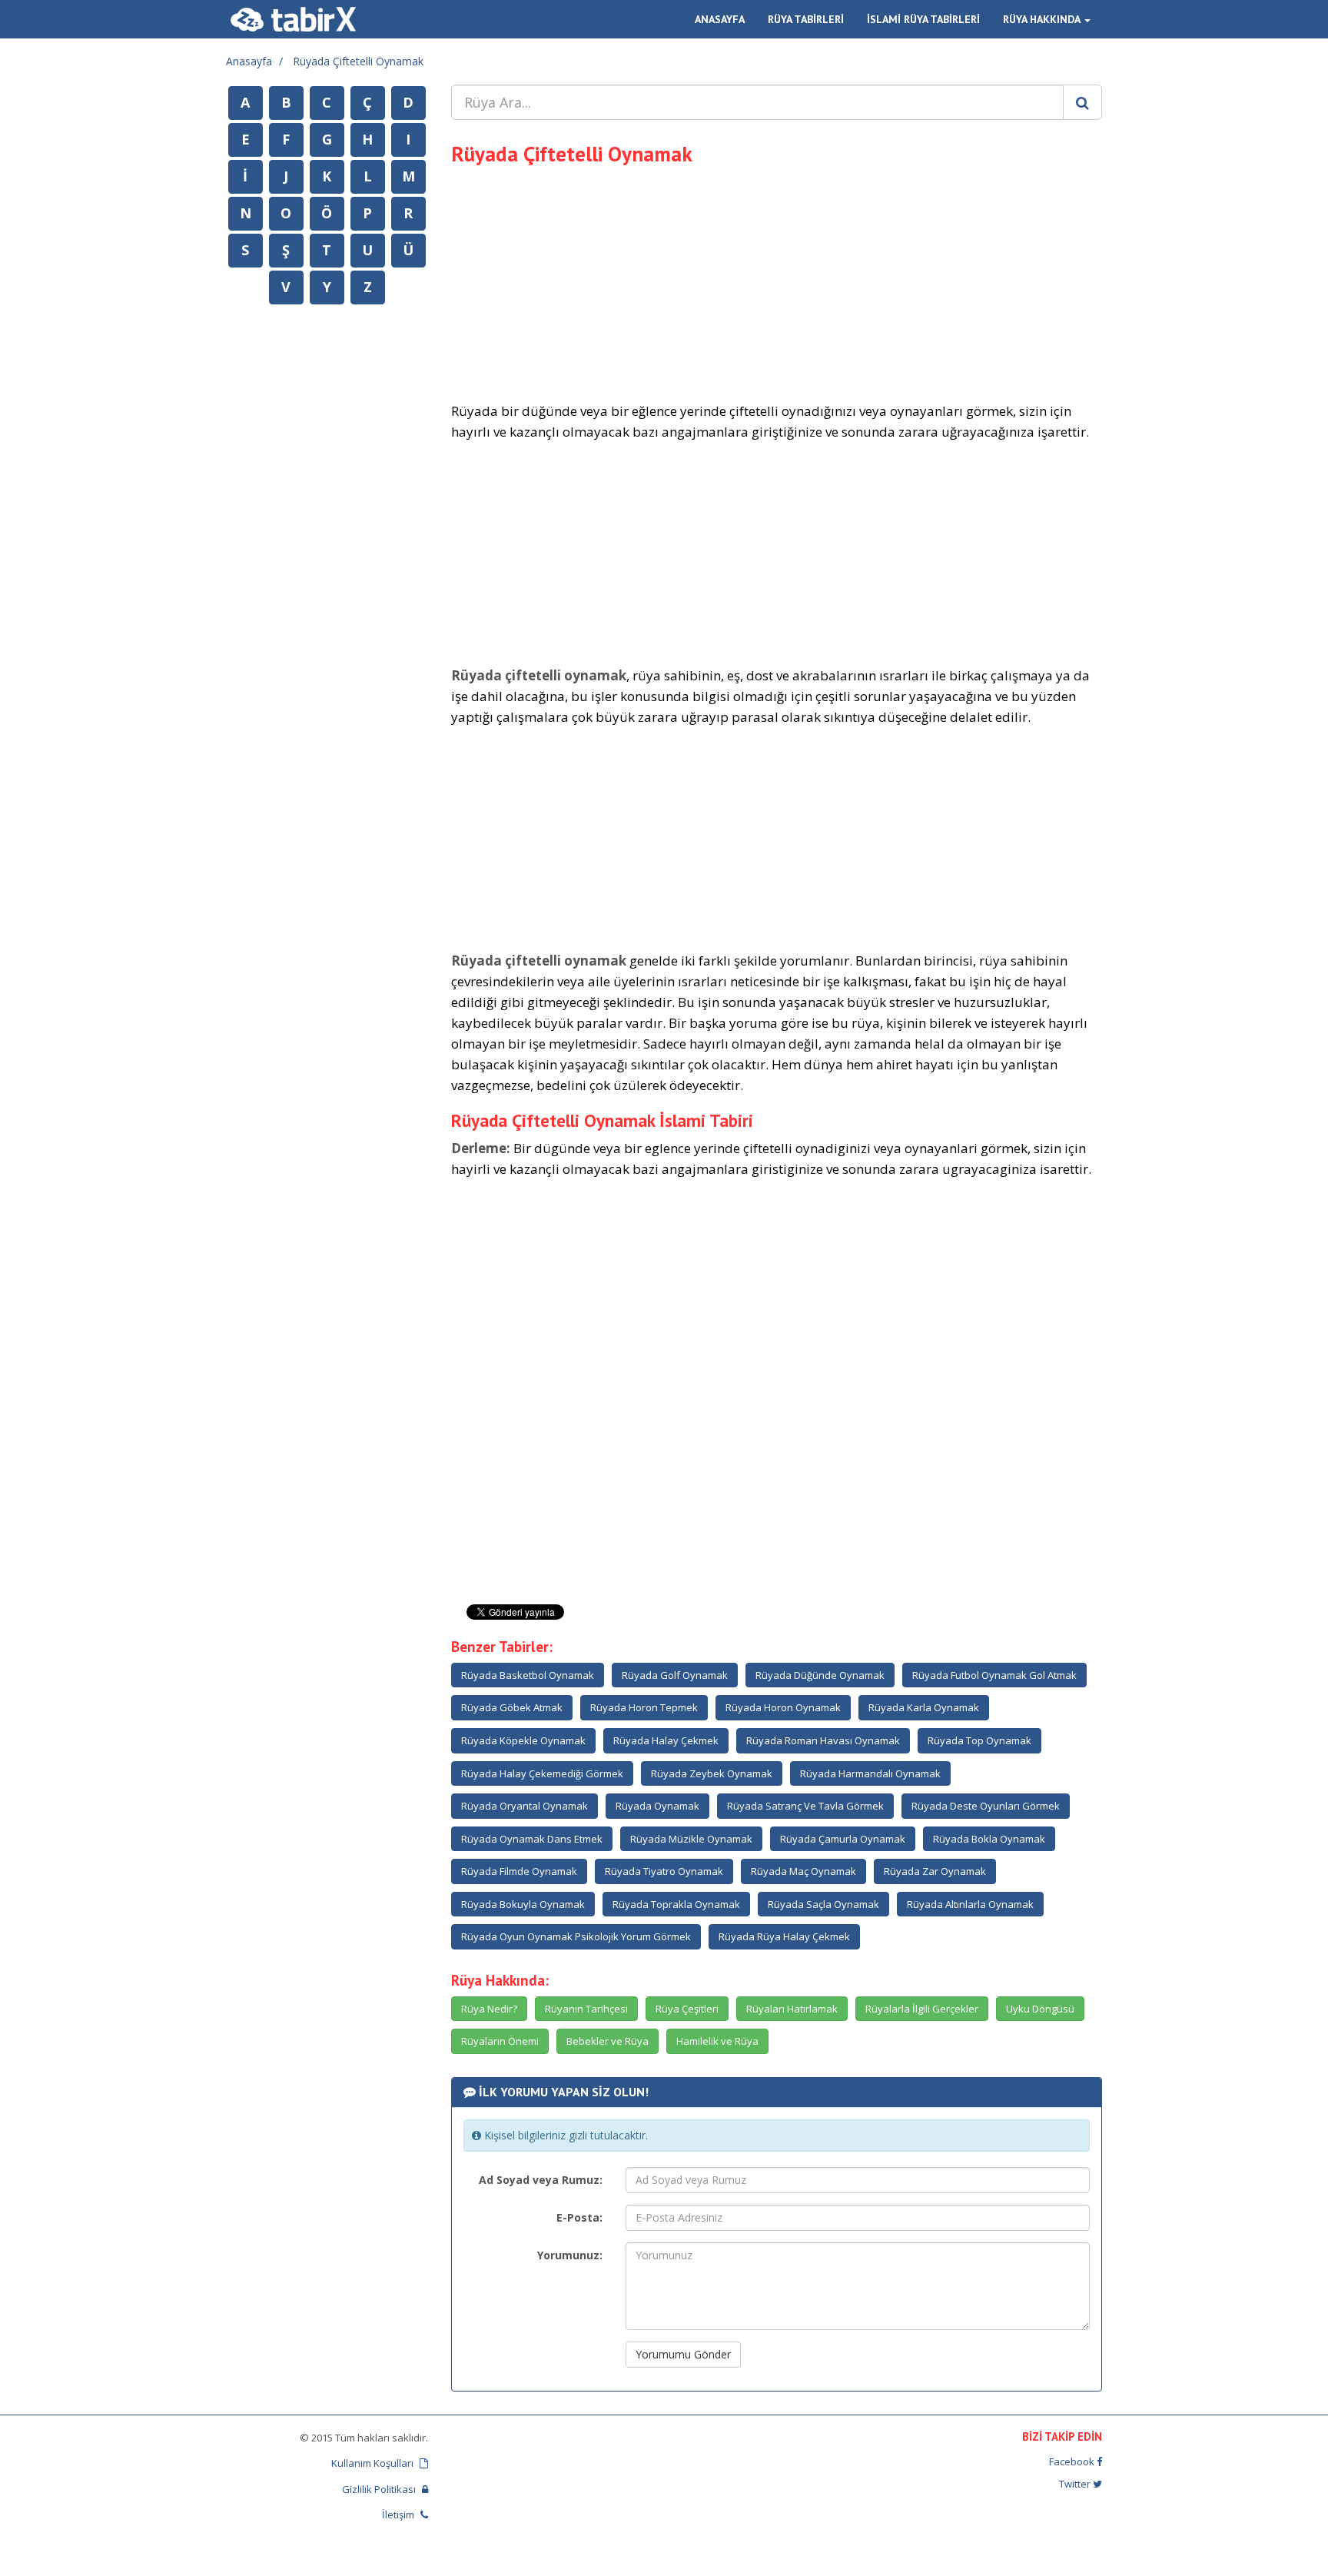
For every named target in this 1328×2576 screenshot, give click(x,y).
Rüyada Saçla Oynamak (823, 1904)
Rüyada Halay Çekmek (666, 1740)
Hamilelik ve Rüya (717, 2041)
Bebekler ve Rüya (608, 2041)
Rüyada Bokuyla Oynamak (523, 1904)
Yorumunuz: (570, 2255)
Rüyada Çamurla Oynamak (843, 1839)
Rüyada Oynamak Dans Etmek (532, 1839)
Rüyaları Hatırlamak (792, 2009)
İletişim (399, 2515)
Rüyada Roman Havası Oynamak (823, 1740)
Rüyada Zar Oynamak (935, 1871)
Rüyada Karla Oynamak (924, 1707)
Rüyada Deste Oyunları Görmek (986, 1806)
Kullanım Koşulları (373, 2463)
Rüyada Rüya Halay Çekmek (784, 1936)
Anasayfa (249, 61)
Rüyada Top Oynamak (979, 1740)
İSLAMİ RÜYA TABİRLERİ (923, 19)
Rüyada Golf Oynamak (675, 1675)
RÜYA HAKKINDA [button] (1043, 19)
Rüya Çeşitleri (687, 2009)
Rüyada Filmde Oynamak (519, 1871)
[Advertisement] (777, 281)
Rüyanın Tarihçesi (586, 2009)
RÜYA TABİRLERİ (806, 19)
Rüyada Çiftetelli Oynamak (358, 61)
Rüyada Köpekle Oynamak (523, 1740)
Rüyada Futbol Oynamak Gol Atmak (994, 1675)
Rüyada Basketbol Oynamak (528, 1675)
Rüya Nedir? (489, 2009)
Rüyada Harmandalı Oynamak (870, 1773)
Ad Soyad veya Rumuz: (541, 2180)
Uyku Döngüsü (1040, 2009)
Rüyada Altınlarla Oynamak (970, 1904)
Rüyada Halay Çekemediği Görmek (542, 1773)
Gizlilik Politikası (380, 2489)
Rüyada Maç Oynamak (803, 1871)
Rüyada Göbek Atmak (512, 1707)
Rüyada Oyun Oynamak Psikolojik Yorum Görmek (576, 1936)
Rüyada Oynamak (657, 1806)
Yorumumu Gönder (683, 2354)
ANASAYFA (720, 19)
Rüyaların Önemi (500, 2041)
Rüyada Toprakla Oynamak (676, 1904)
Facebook (1073, 2461)
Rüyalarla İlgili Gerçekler (922, 2009)
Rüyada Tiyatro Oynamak (664, 1871)
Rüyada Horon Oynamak (783, 1707)
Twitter (1076, 2484)
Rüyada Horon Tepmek (644, 1707)
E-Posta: (579, 2217)
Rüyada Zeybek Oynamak (712, 1773)
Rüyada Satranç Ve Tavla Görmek (805, 1806)
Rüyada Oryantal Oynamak (525, 1806)
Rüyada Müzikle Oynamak (691, 1839)
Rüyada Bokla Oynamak (989, 1839)
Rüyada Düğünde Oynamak (820, 1675)
